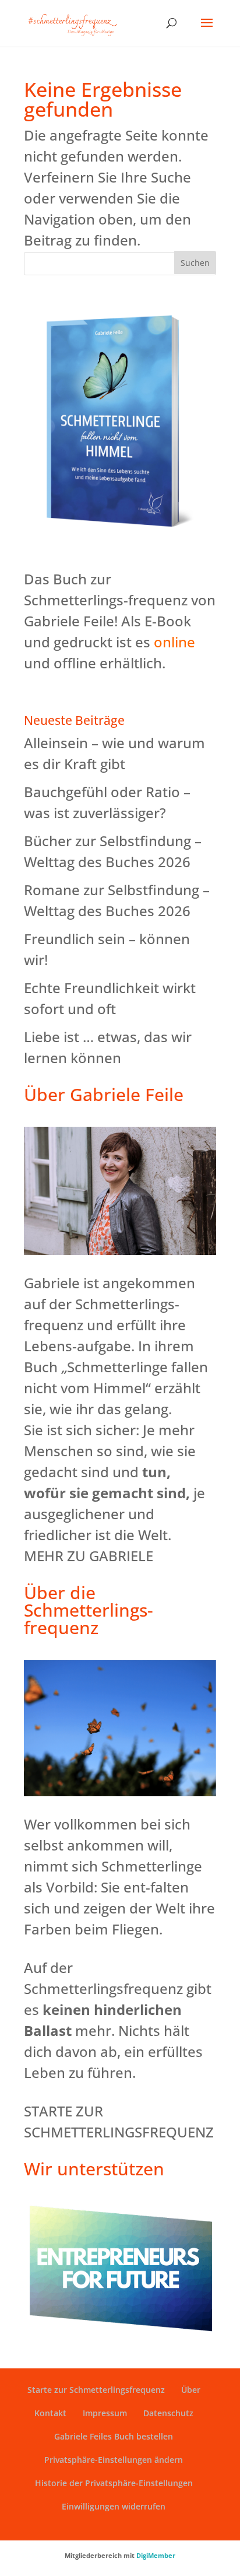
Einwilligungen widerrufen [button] (114, 2506)
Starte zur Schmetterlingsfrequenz (96, 2390)
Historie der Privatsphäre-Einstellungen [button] (114, 2483)
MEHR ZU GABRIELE (89, 1556)
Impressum (105, 2413)
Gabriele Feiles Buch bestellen (114, 2436)
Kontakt (50, 2413)
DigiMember (156, 2555)
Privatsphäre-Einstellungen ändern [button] (114, 2460)
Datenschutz (168, 2413)
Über (191, 2390)
